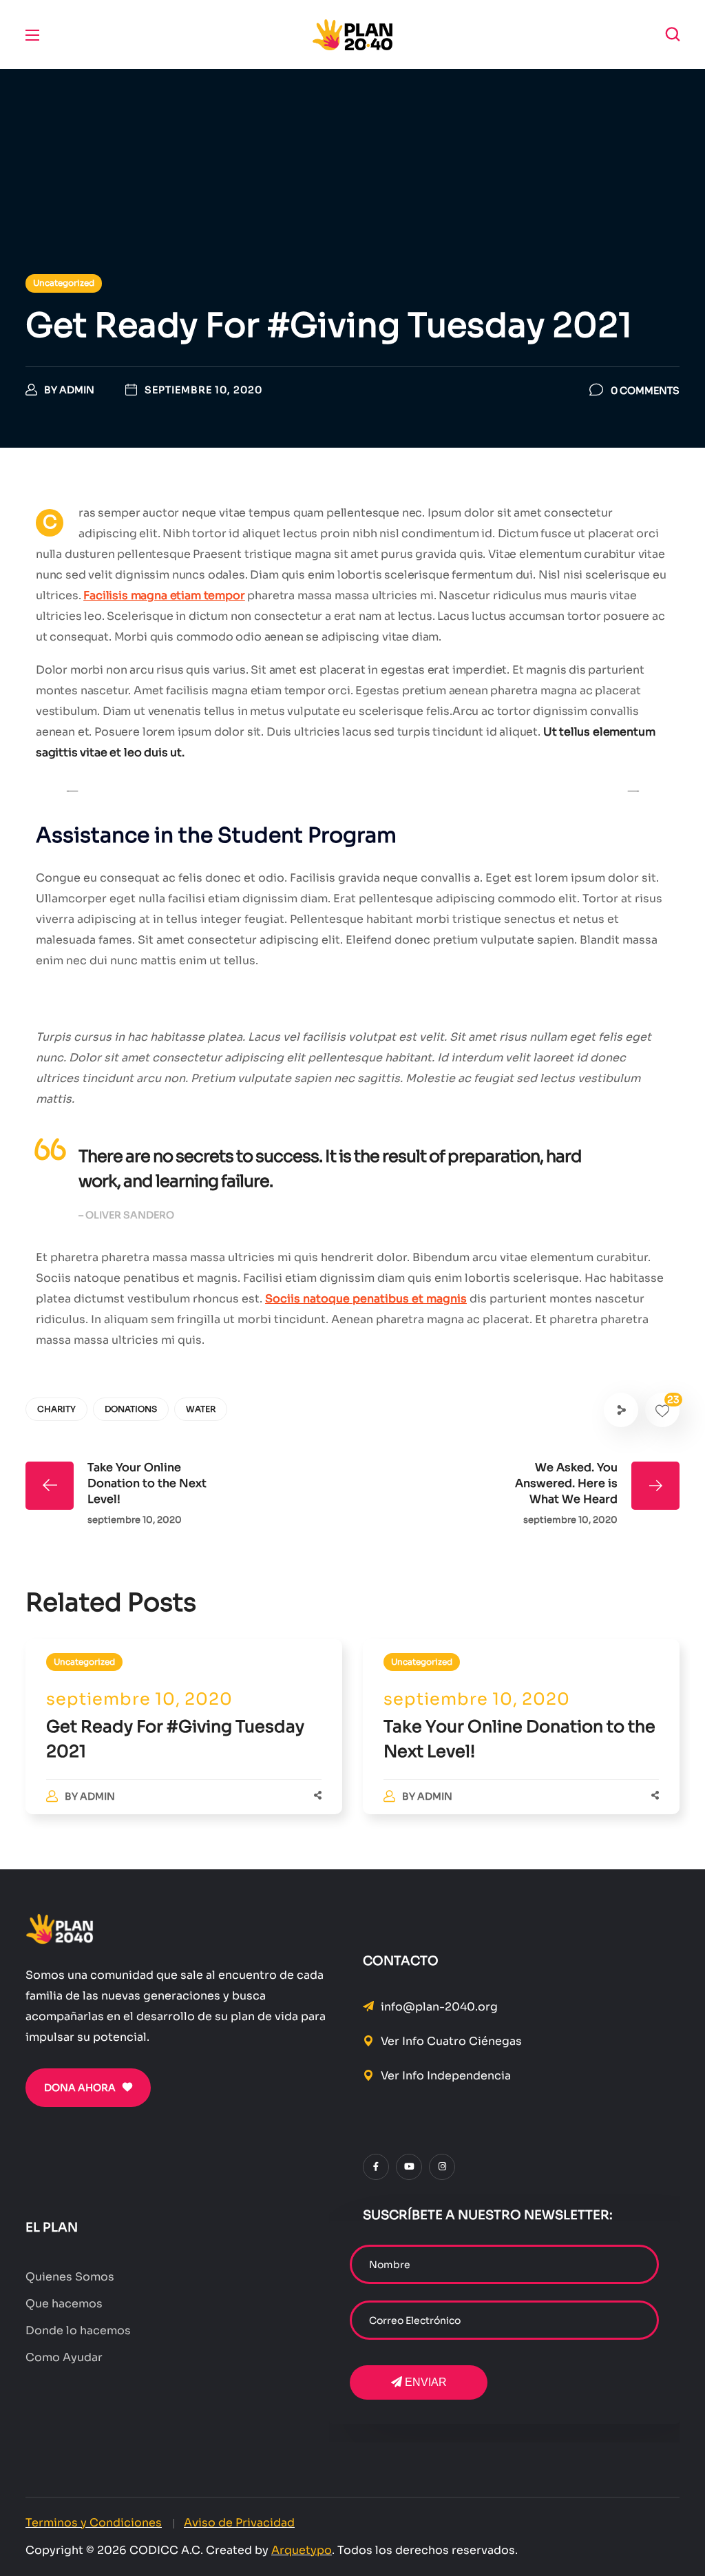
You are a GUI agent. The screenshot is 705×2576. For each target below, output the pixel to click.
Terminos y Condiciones (94, 2523)
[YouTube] (409, 2167)
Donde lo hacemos (78, 2330)
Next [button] (633, 791)
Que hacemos (64, 2304)
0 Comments (645, 391)
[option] (184, 1741)
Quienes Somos (70, 2277)
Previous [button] (72, 791)
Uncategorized (84, 1662)
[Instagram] (442, 2167)
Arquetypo (302, 2550)
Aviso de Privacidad (239, 2523)
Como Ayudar (64, 2357)
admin (97, 1796)
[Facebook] (376, 2167)
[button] (673, 34)
